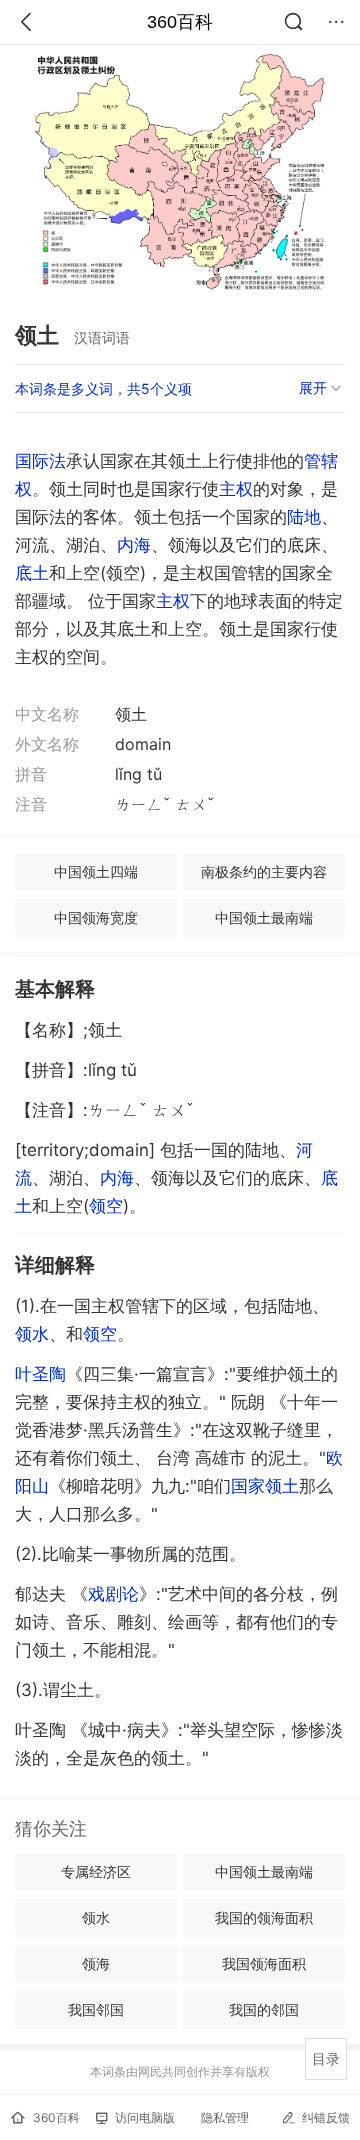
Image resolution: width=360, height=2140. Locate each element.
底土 (32, 573)
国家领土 (265, 1486)
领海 (96, 1963)
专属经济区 (96, 1871)
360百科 (180, 22)
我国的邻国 (264, 2009)
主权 (236, 489)
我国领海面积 (264, 1963)
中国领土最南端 (264, 917)
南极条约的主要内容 (264, 871)
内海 (134, 545)
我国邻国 (96, 2009)
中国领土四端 (96, 871)
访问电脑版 (145, 2117)
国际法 (40, 461)
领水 (32, 1334)
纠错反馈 (326, 2117)
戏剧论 (113, 1594)
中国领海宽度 (96, 917)
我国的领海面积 (264, 1917)
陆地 (304, 517)
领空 (106, 1206)
